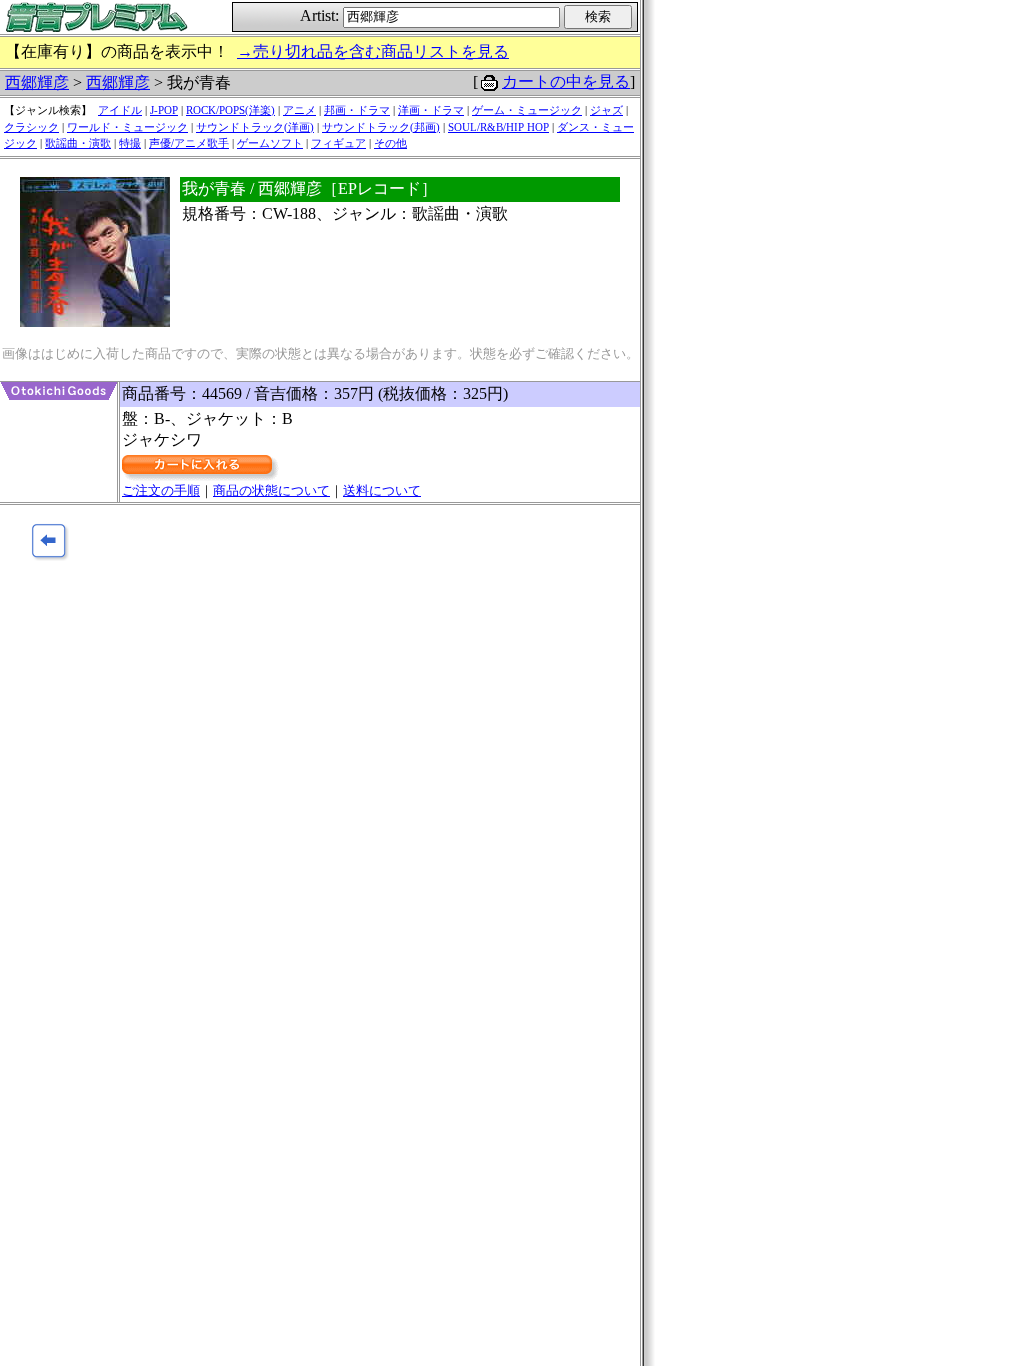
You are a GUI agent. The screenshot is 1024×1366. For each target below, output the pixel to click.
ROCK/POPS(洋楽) (230, 110)
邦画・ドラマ (357, 110)
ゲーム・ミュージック (527, 110)
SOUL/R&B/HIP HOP (498, 127)
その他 (390, 143)
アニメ (299, 110)
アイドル (120, 110)
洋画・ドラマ (431, 110)
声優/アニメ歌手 (189, 143)
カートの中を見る (566, 81)
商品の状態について (271, 490)
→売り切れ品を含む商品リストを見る (373, 51)
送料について (382, 490)
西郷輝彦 (37, 82)
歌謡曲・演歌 (78, 143)
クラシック (31, 127)
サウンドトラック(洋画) (255, 127)
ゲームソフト (270, 143)
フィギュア (338, 143)
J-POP (164, 110)
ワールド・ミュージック (127, 127)
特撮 (130, 143)
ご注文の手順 (161, 490)
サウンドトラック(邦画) (381, 127)
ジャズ (606, 110)
